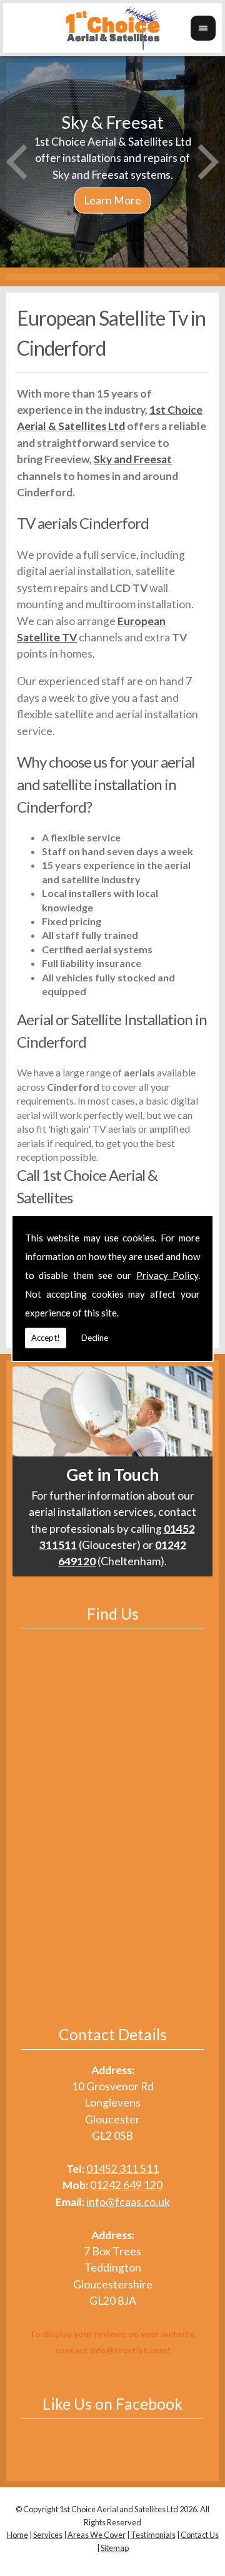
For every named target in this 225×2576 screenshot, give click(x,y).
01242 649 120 (126, 2185)
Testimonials (153, 2535)
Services (48, 2535)
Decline (95, 1338)
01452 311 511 (122, 2169)
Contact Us (200, 2535)
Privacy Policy (167, 1275)
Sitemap (115, 2548)
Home (17, 2535)
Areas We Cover (97, 2535)
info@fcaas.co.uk (128, 2202)
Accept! (46, 1338)
